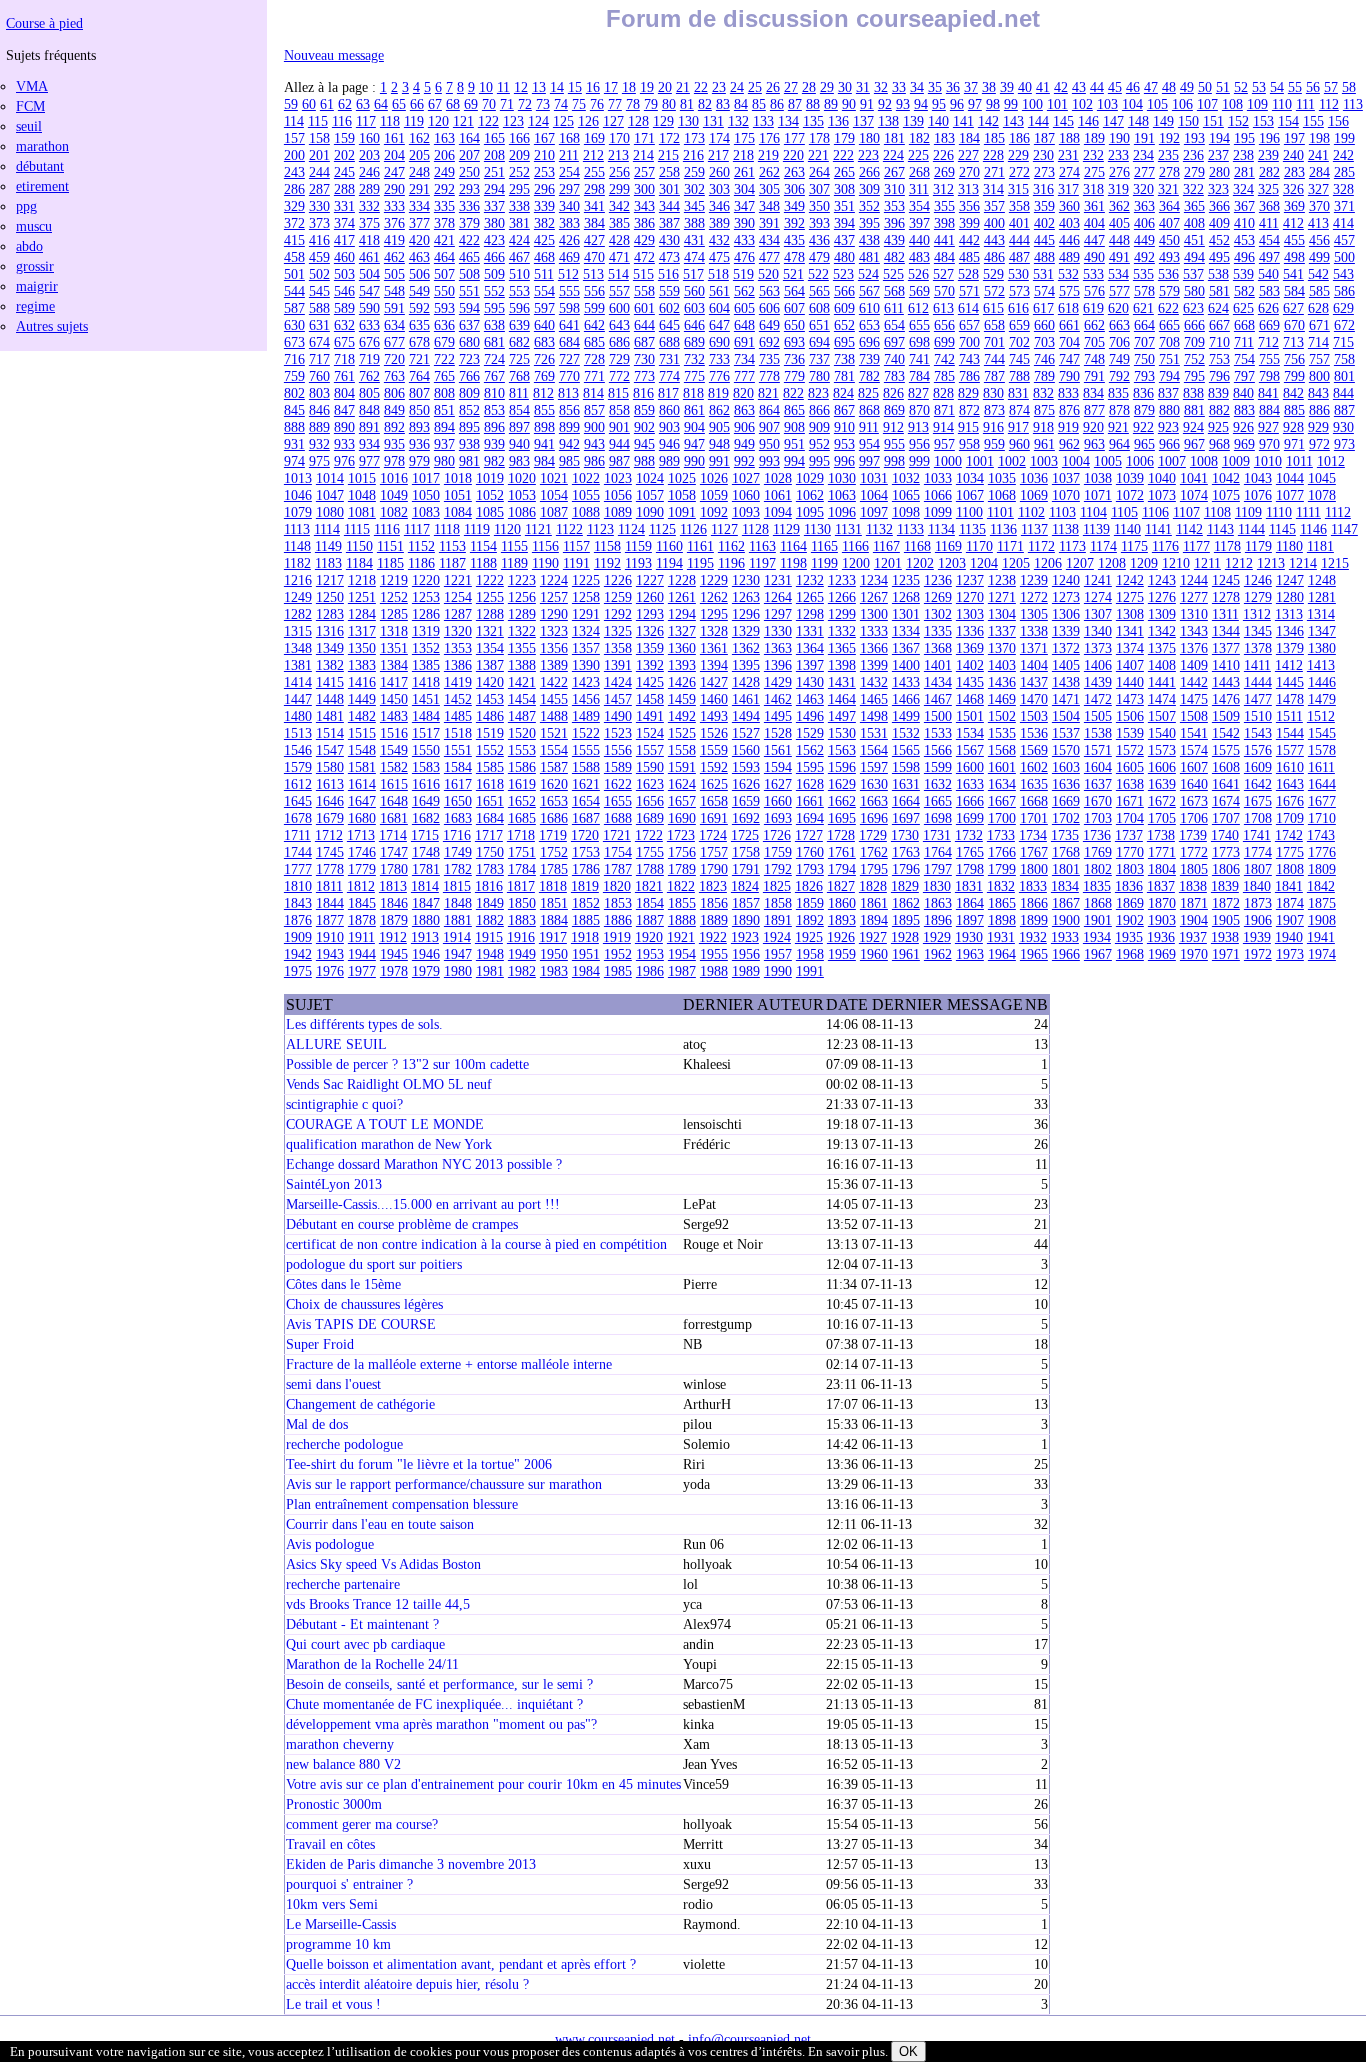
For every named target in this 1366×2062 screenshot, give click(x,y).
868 (869, 410)
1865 (1002, 903)
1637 (1098, 784)
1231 (778, 580)
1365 (842, 648)
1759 (778, 852)
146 (1088, 121)
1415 (330, 682)
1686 (554, 818)
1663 (874, 801)
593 (444, 308)
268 (919, 172)
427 (594, 240)
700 (969, 342)
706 (1119, 342)
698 (919, 342)
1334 (906, 631)
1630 (874, 784)
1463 (810, 699)
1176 (1165, 546)
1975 (298, 971)
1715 (425, 835)
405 (1119, 223)
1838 (1193, 886)
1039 (1130, 478)
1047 (330, 495)
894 (444, 427)
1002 (1012, 461)
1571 (1098, 750)
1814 (425, 886)
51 (1223, 87)
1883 (522, 920)
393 (819, 223)
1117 (417, 529)
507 (444, 274)
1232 (810, 580)
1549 (394, 750)
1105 (1124, 512)
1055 (586, 495)
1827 (841, 886)
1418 (426, 682)
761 (344, 376)
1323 (554, 631)
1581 (362, 767)
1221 (458, 580)
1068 (1002, 495)
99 (1011, 104)
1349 (330, 648)
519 (743, 274)
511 (544, 274)
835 (1118, 393)
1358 (618, 648)
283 (1294, 172)
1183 (328, 563)
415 (294, 240)
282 (1269, 172)
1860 (842, 903)
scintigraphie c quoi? (344, 1104)
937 (444, 444)
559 (669, 291)
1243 (1162, 580)
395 (869, 223)
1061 (778, 495)
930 (1343, 427)
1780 (394, 869)
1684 (490, 818)
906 (744, 427)
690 (719, 342)
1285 (394, 614)
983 (519, 461)
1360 (682, 648)
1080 (330, 512)
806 (394, 393)
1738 (1161, 835)
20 (665, 87)
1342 (1162, 631)
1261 (682, 597)
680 (469, 342)
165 (494, 138)
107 (1207, 104)
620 (1118, 308)
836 (1143, 393)
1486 (490, 716)
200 (294, 155)
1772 (1194, 852)
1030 (842, 478)
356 (969, 206)
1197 (762, 563)
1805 (1194, 869)
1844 (330, 903)
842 (1293, 393)
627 (1293, 308)
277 (1144, 172)
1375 (1162, 648)
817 (668, 393)
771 (594, 376)
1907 (1290, 920)
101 (1057, 104)
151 (1213, 121)
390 (744, 223)
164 (469, 138)
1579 (298, 767)
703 (1044, 342)
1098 (906, 512)
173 (694, 138)
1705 (1162, 818)
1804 (1162, 869)
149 (1163, 121)
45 (1115, 87)
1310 (1194, 614)
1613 (330, 784)
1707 (1226, 818)
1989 (746, 971)
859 (644, 410)
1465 (874, 699)
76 (597, 104)
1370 (1002, 648)
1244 (1194, 580)
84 (741, 104)
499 (1319, 257)
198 (1319, 138)
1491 (650, 716)
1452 (458, 699)
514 (618, 274)
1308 (1130, 614)
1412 (1289, 665)
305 (769, 189)
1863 (938, 903)
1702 (1066, 818)
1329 (746, 631)
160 (369, 138)
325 (1268, 189)
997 (869, 461)
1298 (810, 614)
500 (1344, 257)
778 (769, 376)
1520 (522, 733)
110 (1282, 104)
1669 (1066, 801)
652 (844, 325)
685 (594, 342)
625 (1243, 308)
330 (319, 206)
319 (1118, 189)
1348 (298, 648)
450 (1169, 240)
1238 (1002, 580)
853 (494, 410)
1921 (681, 937)
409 (1219, 223)
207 (469, 155)
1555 (586, 750)
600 (619, 308)
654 (894, 325)
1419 (458, 682)
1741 (1257, 835)
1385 (426, 665)
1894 (874, 920)
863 (744, 410)
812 (543, 393)
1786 (586, 869)
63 (363, 104)
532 (1068, 274)
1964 (1002, 954)
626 (1268, 308)
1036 (1034, 478)
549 (419, 291)
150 (1188, 121)
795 (1194, 376)
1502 (1002, 716)
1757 (714, 852)
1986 (650, 971)
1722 (649, 835)
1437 (1034, 682)
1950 (554, 954)
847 (344, 410)
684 (569, 342)
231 (1068, 155)
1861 (874, 903)
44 (1097, 87)
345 (694, 206)
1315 (298, 631)
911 (869, 427)
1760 (810, 852)
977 (369, 461)
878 (1119, 410)
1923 (745, 937)
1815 (457, 886)
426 (569, 240)
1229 (714, 580)
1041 (1194, 478)
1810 (298, 886)
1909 (298, 937)
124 (538, 121)
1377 (1226, 648)
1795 (874, 869)
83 (723, 104)
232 (1093, 155)
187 (1044, 138)
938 (469, 444)
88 (813, 104)
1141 (1158, 529)
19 (647, 87)
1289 (522, 614)
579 (1169, 291)
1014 (330, 478)
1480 (298, 716)
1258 (586, 597)
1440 (1130, 682)
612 (918, 308)
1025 (682, 478)
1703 (1098, 818)
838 (1193, 393)
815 (618, 393)
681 (494, 342)
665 (1169, 325)
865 (794, 410)
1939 (1257, 937)
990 (694, 461)
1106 (1155, 512)
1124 (631, 529)
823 (818, 393)
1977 (362, 971)
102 (1082, 104)
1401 (938, 665)
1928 (905, 937)
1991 (810, 971)
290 (394, 189)
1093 (746, 512)
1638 (1130, 784)
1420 (490, 682)
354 (919, 206)
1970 (1194, 954)
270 (969, 172)
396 (894, 223)
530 (1018, 274)
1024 (650, 478)
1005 (1108, 461)
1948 (490, 954)
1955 (714, 954)
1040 (1162, 478)
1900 (1066, 920)
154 (1288, 121)
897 (519, 427)
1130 (817, 529)
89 (831, 104)
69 (471, 104)
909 (819, 427)
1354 (490, 648)
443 (994, 240)
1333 (874, 631)
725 (519, 359)
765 (444, 376)
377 (419, 223)
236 (1193, 155)
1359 (650, 648)
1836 (1129, 886)
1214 (1303, 563)
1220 (426, 580)
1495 (778, 716)
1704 (1130, 818)
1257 (554, 597)
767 (494, 376)
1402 (970, 665)
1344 (1226, 631)
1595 (810, 767)
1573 (1162, 750)
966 (1169, 444)
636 (444, 325)
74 (561, 104)
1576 (1258, 750)
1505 (1098, 716)
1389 (554, 665)
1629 (842, 784)
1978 (394, 971)
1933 (1065, 937)
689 (694, 342)
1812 (361, 886)
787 (994, 376)
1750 (490, 852)
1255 (490, 597)
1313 (1289, 614)
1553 (522, 750)
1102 (1031, 512)
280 (1219, 172)
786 (969, 376)
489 (1069, 257)
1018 (458, 478)
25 (755, 87)
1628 (810, 784)
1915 (489, 937)
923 (1168, 427)
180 (869, 138)
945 (644, 444)
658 (994, 325)
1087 (554, 512)
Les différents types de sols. (364, 1024)
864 (769, 410)
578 (1144, 291)
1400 (906, 665)
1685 (522, 818)
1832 (1001, 886)
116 (342, 121)
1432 (874, 682)
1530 (842, 733)
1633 (970, 784)
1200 (856, 563)
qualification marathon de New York (389, 1144)
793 (1144, 376)
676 (369, 342)
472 (644, 257)
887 (1344, 410)
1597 (874, 767)
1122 (569, 529)
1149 (328, 546)
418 (369, 240)
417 (344, 240)
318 (1093, 189)
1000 (948, 461)
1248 (1322, 580)
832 (1043, 393)
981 (469, 461)
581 (1219, 291)
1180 (1289, 546)
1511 (1289, 716)
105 (1157, 104)
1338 (1034, 631)
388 (694, 223)
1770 (1130, 852)
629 (1343, 308)
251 (494, 172)
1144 (1251, 529)
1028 (778, 478)
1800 (1034, 869)
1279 (1258, 597)
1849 (490, 903)
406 (1144, 223)
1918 (585, 937)
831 (1018, 393)
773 (644, 376)
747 (1069, 359)
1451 (426, 699)
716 (294, 359)
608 (819, 308)
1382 (330, 665)
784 (919, 376)
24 (737, 87)
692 (769, 342)
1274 (1098, 597)
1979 (426, 971)
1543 (1258, 733)
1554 (554, 750)
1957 (778, 954)
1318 (394, 631)
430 (669, 240)
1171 (1010, 546)
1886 (618, 920)
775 (694, 376)
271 (994, 172)
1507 (1162, 716)
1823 (713, 886)
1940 (1289, 937)
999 (919, 461)
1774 (1258, 852)
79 (651, 104)
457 (1344, 240)
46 (1133, 87)
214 (643, 155)
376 (394, 223)
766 (469, 376)
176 (769, 138)
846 (319, 410)
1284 (362, 614)
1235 (906, 580)
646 (694, 325)
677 (394, 342)
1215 (1335, 563)
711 (1244, 342)
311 (919, 189)
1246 (1258, 580)
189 (1094, 138)
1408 (1162, 665)
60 (309, 104)
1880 (426, 920)
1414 (298, 682)
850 (419, 410)
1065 (906, 495)
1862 (906, 903)
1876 (298, 920)
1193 (638, 563)
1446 (1322, 682)
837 (1168, 393)
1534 (970, 733)
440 (919, 240)
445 (1044, 240)
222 (843, 155)
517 (693, 274)
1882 (490, 920)
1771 (1162, 852)
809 (469, 393)
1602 (1034, 767)
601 (644, 308)
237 (1218, 155)
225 (918, 155)
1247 (1290, 580)
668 (1244, 325)
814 (593, 393)
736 (794, 359)
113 (1353, 104)
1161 (700, 546)
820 (743, 393)
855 (544, 410)
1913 (425, 937)
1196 (731, 563)
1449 (362, 699)
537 (1193, 274)
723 (469, 359)
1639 (1162, 784)
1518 (458, 733)
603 (694, 308)
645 (669, 325)
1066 (938, 495)
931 (294, 444)
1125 (662, 529)
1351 (394, 648)
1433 (906, 682)
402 (1044, 223)
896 (494, 427)
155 (1313, 121)
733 (719, 359)
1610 (1290, 767)
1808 (1290, 869)
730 (644, 359)
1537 (1066, 733)
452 (1219, 240)
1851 (554, 903)
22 (701, 87)
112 (1329, 104)
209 (519, 155)
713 (1293, 342)
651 (819, 325)
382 (544, 223)
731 (669, 359)
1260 (650, 597)
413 (1318, 223)
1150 (359, 546)
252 (519, 172)
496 (1244, 257)
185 (994, 138)
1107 (1186, 512)
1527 (746, 733)
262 (769, 172)
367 (1244, 206)
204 (394, 155)
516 (668, 274)
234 (1143, 155)
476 (744, 257)
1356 (554, 648)
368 (1269, 206)
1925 (809, 937)
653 (869, 325)
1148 (297, 546)
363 (1144, 206)
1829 (905, 886)
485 (969, 257)
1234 (874, 580)
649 (769, 325)
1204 (984, 563)
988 (644, 461)
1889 (714, 920)
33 (899, 87)
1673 (1194, 801)
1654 (586, 801)
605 (744, 308)
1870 (1162, 903)
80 (669, 104)
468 (544, 257)
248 (419, 172)
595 (494, 308)
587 (294, 308)
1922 (713, 937)
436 (819, 240)
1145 (1282, 529)
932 (319, 444)
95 (939, 104)
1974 (1322, 954)
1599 (938, 767)
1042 (1226, 478)
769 (544, 376)
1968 (1130, 954)
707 (1144, 342)
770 (569, 376)
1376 (1194, 648)
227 (968, 155)
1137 (1034, 529)
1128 (755, 529)
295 (519, 189)
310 (894, 189)
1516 (394, 733)
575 (1069, 291)
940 (519, 444)
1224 (554, 580)
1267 (874, 597)
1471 (1066, 699)
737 (819, 359)
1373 (1098, 648)
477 (769, 257)
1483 (394, 716)
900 (594, 427)
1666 (970, 801)
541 (1293, 274)
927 (1268, 427)
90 (849, 104)
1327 (682, 631)
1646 (330, 801)
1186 (421, 563)
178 (819, 138)
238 (1243, 155)
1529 (810, 733)
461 (369, 257)
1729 (873, 835)
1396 (778, 665)
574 (1044, 291)
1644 (1322, 784)
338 (519, 206)
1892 (810, 920)
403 (1069, 223)
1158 (607, 546)
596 (519, 308)
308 (844, 189)
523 (843, 274)
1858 (778, 903)
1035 (1002, 478)
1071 (1098, 495)
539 (1243, 274)
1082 (394, 512)
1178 (1227, 546)
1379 (1290, 648)
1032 (906, 478)
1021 (554, 478)
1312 (1257, 614)
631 (319, 325)
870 (919, 410)
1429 (778, 682)
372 (294, 223)
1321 (490, 631)
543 (1343, 274)
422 (469, 240)
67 (435, 104)
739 (869, 359)
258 (669, 172)
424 (519, 240)
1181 (1320, 546)
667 (1219, 325)
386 (644, 223)
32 (881, 87)
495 (1219, 257)
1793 (810, 869)
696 (869, 342)
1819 (585, 886)
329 (294, 206)
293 (469, 189)
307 (819, 189)
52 (1241, 87)
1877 (330, 920)
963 (1094, 444)
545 (319, 291)
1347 (1322, 631)
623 (1193, 308)
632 (344, 325)
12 (521, 87)
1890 (746, 920)
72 (525, 104)
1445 (1290, 682)
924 (1193, 427)
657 (969, 325)
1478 (1290, 699)
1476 (1226, 699)
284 (1319, 172)
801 (1344, 376)
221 (818, 155)
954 (869, 444)
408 (1194, 223)
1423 (586, 682)
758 (1344, 359)
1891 (778, 920)
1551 (458, 750)
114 (294, 121)
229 (1018, 155)
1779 (362, 869)
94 (921, 104)
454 (1269, 240)
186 (1019, 138)
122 (488, 121)
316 (1043, 189)
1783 (490, 869)
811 (519, 393)
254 (569, 172)
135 (813, 121)
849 (394, 410)
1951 (586, 954)
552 (494, 291)
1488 (554, 716)
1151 (390, 546)
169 (594, 138)
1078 (1322, 495)
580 (1194, 291)
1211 (1207, 563)
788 (1019, 376)
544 (294, 291)
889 (319, 427)
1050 (426, 495)
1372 (1066, 648)
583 (1269, 291)
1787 (618, 869)
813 (568, 393)
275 (1094, 172)
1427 (714, 682)
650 (794, 325)
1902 (1130, 920)
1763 (906, 852)
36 (953, 87)
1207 (1080, 563)
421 (444, 240)
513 (593, 274)
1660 (778, 801)
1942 (298, 954)
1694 (810, 818)
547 (369, 291)
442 (969, 240)
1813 (393, 886)
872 (969, 410)
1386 (458, 665)
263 (794, 172)
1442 (1194, 682)
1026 (714, 478)
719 (369, 359)
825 (868, 393)
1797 (938, 869)
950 (769, 444)
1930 (969, 937)
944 (619, 444)
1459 (682, 699)
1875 (1322, 903)
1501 (970, 716)
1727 (809, 835)
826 (893, 393)
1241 (1098, 580)
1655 (618, 801)
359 (1044, 206)
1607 (1194, 767)
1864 (970, 903)
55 (1295, 87)
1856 (714, 903)
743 (969, 359)
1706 (1194, 818)
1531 (874, 733)
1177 (1196, 546)
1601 (1002, 767)
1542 (1226, 733)
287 (319, 189)
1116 (387, 529)
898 (544, 427)
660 (1044, 325)
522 (818, 274)
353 (894, 206)
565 (819, 291)
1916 (521, 937)
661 (1069, 325)
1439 (1098, 682)
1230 (746, 580)
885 (1294, 410)
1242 (1130, 580)
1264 (778, 597)
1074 (1194, 495)
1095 (810, 512)
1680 (362, 818)
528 (968, 274)
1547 (330, 750)
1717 (489, 835)
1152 (421, 546)
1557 (650, 750)
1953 (650, 954)
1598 (906, 767)
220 (793, 155)
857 (594, 410)
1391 (618, 665)
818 (693, 393)
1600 (970, 767)
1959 (842, 954)
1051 (458, 495)
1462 (778, 699)
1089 (618, 512)
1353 (458, 648)
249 (444, 172)
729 (619, 359)
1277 (1194, 597)
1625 (714, 784)
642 (594, 325)
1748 (426, 852)
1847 (426, 903)
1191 (576, 563)
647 (719, 325)
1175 (1134, 546)
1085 (490, 512)
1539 (1130, 733)
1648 (394, 801)
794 (1169, 376)
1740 (1225, 835)
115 (318, 121)
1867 (1066, 903)
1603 (1066, 767)
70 (489, 104)
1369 (970, 648)
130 (688, 121)
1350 (362, 648)
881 (1194, 410)
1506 (1130, 716)
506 (419, 274)
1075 (1226, 495)
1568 (1002, 750)
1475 (1194, 699)
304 (744, 189)
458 (294, 257)
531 (1043, 274)
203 (369, 155)
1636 (1066, 784)
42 (1061, 87)
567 (869, 291)
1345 (1258, 631)
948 (719, 444)
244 (319, 172)
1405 (1066, 665)
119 (414, 121)
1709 (1290, 818)
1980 (458, 971)
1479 (1322, 699)
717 (319, 359)
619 (1093, 308)
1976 (330, 971)
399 (969, 223)
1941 (1321, 937)
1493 (714, 716)
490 (1094, 257)
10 (486, 87)
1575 (1226, 750)
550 (444, 291)
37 (971, 87)
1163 (762, 546)
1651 (490, 801)
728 (594, 359)
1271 (1002, 597)
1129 (786, 529)
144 (1038, 121)
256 (619, 172)
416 (319, 240)
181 (894, 138)
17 (611, 87)
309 (869, 189)
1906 (1258, 920)
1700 (1002, 818)
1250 (330, 597)
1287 (458, 614)
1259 (618, 597)
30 (845, 87)
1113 (297, 529)
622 (1168, 308)
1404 (1034, 665)
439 (894, 240)
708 (1169, 342)
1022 (586, 478)
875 (1044, 410)
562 (744, 291)
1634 (1002, 784)
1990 (778, 971)
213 (618, 155)
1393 (682, 665)
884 (1269, 410)
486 (994, 257)
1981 (490, 971)
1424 (618, 682)
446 (1069, 240)
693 (794, 342)
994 (794, 461)
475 (719, 257)
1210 (1176, 563)
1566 (938, 750)
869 (894, 410)
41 (1043, 87)
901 (619, 427)
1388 (522, 665)
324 (1243, 189)
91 (867, 104)
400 (994, 223)
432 (719, 240)
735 (769, 359)
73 (543, 104)
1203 (952, 563)
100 (1032, 104)
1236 (938, 580)
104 (1132, 104)
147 (1113, 121)
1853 (618, 903)
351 (844, 206)
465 (469, 257)
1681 (394, 818)
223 (868, 155)
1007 (1172, 461)
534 (1118, 274)
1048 (362, 495)
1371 (1034, 648)
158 (319, 138)
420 (419, 240)
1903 (1162, 920)
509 (494, 274)
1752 (554, 852)
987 (619, 461)
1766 (1002, 852)
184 (969, 138)
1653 (554, 801)
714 (1318, 342)
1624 (682, 784)
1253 (426, 597)
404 (1094, 223)
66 (417, 104)
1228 (682, 580)
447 (1094, 240)
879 (1144, 410)
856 (569, 410)
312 (943, 189)
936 (419, 444)
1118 (447, 529)
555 (569, 291)
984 (544, 461)
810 (494, 393)
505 (394, 274)
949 (744, 444)
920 (1093, 427)
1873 (1258, 903)
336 (469, 206)
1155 (514, 546)
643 (619, 325)
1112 (1338, 512)
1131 (848, 529)
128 (638, 121)
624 (1218, 308)
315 (1018, 189)
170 (619, 138)
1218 (362, 580)
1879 (394, 920)
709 (1194, 342)
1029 (810, 478)
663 (1119, 325)
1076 (1258, 495)
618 (1068, 308)
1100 (969, 512)
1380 (1322, 648)
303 (719, 189)
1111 (1308, 512)
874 (1019, 410)
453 (1244, 240)
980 (444, 461)
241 (1318, 155)
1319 (426, 631)
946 (669, 444)
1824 (745, 886)
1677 (1322, 801)
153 (1263, 121)
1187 (452, 563)
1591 (682, 767)
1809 (1322, 869)
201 (319, 155)
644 (644, 325)
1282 (298, 614)
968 (1219, 444)
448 (1119, 240)
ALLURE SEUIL (336, 1044)
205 (419, 155)
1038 (1098, 478)
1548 (362, 750)
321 (1168, 189)
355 (944, 206)
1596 (842, 767)
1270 (970, 597)
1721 (617, 835)
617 (1043, 308)
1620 (554, 784)
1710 (1322, 818)
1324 (586, 631)
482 (894, 257)
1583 (426, 767)
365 (1194, 206)
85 (759, 104)
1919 (617, 937)
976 (344, 461)
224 (893, 155)
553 (519, 291)
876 (1069, 410)
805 (369, 393)
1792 (778, 869)
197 (1294, 138)
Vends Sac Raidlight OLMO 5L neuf (389, 1084)
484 (944, 257)
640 (544, 325)
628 (1318, 308)
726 (544, 359)
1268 (906, 597)
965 (1144, 444)
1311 (1225, 614)
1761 (842, 852)
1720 (585, 835)
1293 (650, 614)
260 (719, 172)
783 (894, 376)
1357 (586, 648)
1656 (650, 801)
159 (344, 138)
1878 (362, 920)
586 (1344, 291)
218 (743, 155)
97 (975, 104)
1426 (682, 682)
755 (1269, 359)
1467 (938, 699)
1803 (1130, 869)
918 (1043, 427)
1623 (650, 784)
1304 (1002, 614)
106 (1182, 104)
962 (1069, 444)
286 (294, 189)
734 (744, 359)
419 (394, 240)
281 (1244, 172)
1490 (618, 716)
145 (1063, 121)
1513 (298, 733)
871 (944, 410)
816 (643, 393)
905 (719, 427)
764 (419, 376)
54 (1277, 87)
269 (944, 172)
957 (944, 444)
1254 (458, 597)
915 (968, 427)
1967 (1098, 954)
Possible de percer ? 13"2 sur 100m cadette (407, 1064)
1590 (650, 767)
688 (669, 342)
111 (1305, 104)
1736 (1097, 835)
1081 (362, 512)
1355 (522, 648)
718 (344, 359)
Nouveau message (334, 55)
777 (744, 376)
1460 (714, 699)
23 (719, 87)
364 (1169, 206)
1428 (746, 682)
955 (894, 444)
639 (519, 325)
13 (539, 87)
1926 (841, 937)
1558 (682, 750)
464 (444, 257)
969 (1244, 444)
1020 (522, 478)
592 (419, 308)
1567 (970, 750)
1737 (1129, 835)
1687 (586, 818)
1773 (1226, 852)
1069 (1034, 495)
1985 (618, 971)
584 (1294, 291)
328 (1343, 189)
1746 (362, 852)
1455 (554, 699)
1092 (714, 512)
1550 (426, 750)
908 (794, 427)
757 (1319, 359)
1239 (1034, 580)
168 (569, 138)
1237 (970, 580)
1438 (1066, 682)
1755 (650, 852)
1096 (842, 512)
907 (769, 427)
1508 (1194, 716)
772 (619, 376)
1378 (1258, 648)
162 (419, 138)
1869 (1130, 903)
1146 (1313, 529)
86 (777, 104)
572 (994, 291)
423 (494, 240)
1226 (618, 580)
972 (1319, 444)
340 (569, 206)
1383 (362, 665)
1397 (810, 665)
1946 (426, 954)
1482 (362, 716)
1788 (650, 869)
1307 (1098, 614)
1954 (682, 954)
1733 (1001, 835)
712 (1268, 342)
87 (795, 104)
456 (1319, 240)
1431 (842, 682)
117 (366, 121)
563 (769, 291)
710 (1219, 342)
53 (1259, 87)
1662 (842, 801)
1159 (638, 546)
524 (868, 274)
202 (344, 155)
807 (419, 393)
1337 (1002, 631)
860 (669, 410)
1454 (522, 699)
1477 (1258, 699)
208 (494, 155)
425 (544, 240)
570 (944, 291)
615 (993, 308)
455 (1294, 240)
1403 (1002, 665)
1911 (361, 937)
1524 (650, 733)
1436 (1002, 682)
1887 (650, 920)
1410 (1226, 665)
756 (1294, 359)
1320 (458, 631)
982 (494, 461)
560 (694, 291)
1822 (681, 886)
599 (594, 308)
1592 (714, 767)
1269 (938, 597)
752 (1194, 359)
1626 (746, 784)
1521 (554, 733)
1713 (361, 835)
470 (594, 257)
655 (919, 325)
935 (394, 444)
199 (1344, 138)
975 (319, 461)
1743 (1321, 835)
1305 (1034, 614)
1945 (394, 954)
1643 (1290, 784)
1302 (938, 614)
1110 (1279, 512)
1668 (1034, 801)
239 (1268, 155)
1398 (842, 665)
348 (769, 206)
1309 (1162, 614)
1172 (1041, 546)
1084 (458, 512)
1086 (522, 512)
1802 (1098, 869)
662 (1094, 325)
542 (1318, 274)
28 (809, 87)
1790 (714, 869)
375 (369, 223)
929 (1318, 427)
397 (919, 223)
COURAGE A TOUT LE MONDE (385, 1124)
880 (1169, 410)
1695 (842, 818)
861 (694, 410)
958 (969, 444)
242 (1343, 155)
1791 (746, 869)
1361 (714, 648)
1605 (1130, 767)
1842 (1321, 886)
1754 (618, 852)
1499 (906, 716)
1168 (917, 546)
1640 (1194, 784)
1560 (746, 750)
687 (644, 342)
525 (893, 274)
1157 (576, 546)
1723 (681, 835)
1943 (330, 954)
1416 (362, 682)
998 (894, 461)
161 (394, 138)
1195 (700, 563)
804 (344, 393)
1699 (970, 818)
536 (1168, 274)
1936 (1161, 937)
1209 (1144, 563)
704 (1069, 342)
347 (744, 206)
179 (844, 138)
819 (718, 393)
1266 (842, 597)
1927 (873, 937)
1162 (731, 546)
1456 (586, 699)
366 (1219, 206)
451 (1194, 240)
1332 (842, 631)
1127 (724, 529)
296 (544, 189)
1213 (1271, 563)
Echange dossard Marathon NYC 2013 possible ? (424, 1164)
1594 (778, 767)
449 (1144, 240)
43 (1079, 87)
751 (1169, 359)
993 (769, 461)
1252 (394, 597)
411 (1269, 223)
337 (494, 206)
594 (469, 308)
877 (1094, 410)
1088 (586, 512)
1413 (1321, 665)
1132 (879, 529)
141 (963, 121)
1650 (458, 801)
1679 (330, 818)
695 (844, 342)
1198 (793, 563)
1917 (553, 937)
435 (794, 240)
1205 (1016, 563)
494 (1194, 257)
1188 (483, 563)
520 (768, 274)
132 (738, 121)
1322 (522, 631)
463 (419, 257)
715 (1343, 342)
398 (944, 223)
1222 (490, 580)
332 (369, 206)
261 (744, 172)
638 (494, 325)
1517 (426, 733)
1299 (842, 614)
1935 (1129, 937)
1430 (810, 682)
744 (994, 359)
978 (394, 461)
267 (894, 172)
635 (419, 325)
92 (885, 104)
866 (819, 410)
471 (619, 257)
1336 (970, 631)
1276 (1162, 597)
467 (519, 257)
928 (1293, 427)
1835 (1097, 886)
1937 (1193, 937)
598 (569, 308)
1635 (1034, 784)
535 (1143, 274)
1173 (1072, 546)
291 (419, 189)
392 (794, 223)
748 (1094, 359)
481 (869, 257)
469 (569, 257)
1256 (522, 597)
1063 (842, 495)
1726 (777, 835)
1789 (682, 869)
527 (943, 274)
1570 (1066, 750)
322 (1193, 189)
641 (569, 325)
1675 (1258, 801)
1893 (842, 920)
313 (968, 189)
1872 (1226, 903)
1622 (618, 784)
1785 (554, 869)
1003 (1044, 461)
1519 (490, 733)
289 (369, 189)
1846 (394, 903)
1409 (1194, 665)
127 (613, 121)
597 (544, 308)
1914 (457, 937)
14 (557, 87)
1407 (1130, 665)
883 (1244, 410)
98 (993, 104)
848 (369, 410)
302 (694, 189)
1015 (362, 478)
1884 (554, 920)
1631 (906, 784)
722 (444, 359)
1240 (1066, 580)
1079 (298, 512)
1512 (1321, 716)
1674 (1226, 801)
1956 (746, 954)
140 (938, 121)
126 (588, 121)
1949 (522, 954)
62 (345, 104)
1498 (874, 716)
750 (1144, 359)
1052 (490, 495)
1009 (1236, 461)
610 (869, 308)
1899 (1034, 920)
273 (1044, 172)
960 (1019, 444)
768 (519, 376)
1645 (298, 801)
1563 (842, 750)
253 (544, 172)
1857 (746, 903)
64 (381, 104)
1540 (1162, 733)
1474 (1162, 699)
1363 (778, 648)
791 (1094, 376)
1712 (329, 835)
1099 (938, 512)
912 (893, 427)
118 (390, 121)
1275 (1130, 597)
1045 (1322, 478)
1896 (938, 920)
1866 (1034, 903)
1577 (1290, 750)
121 (463, 121)
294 (494, 189)
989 (669, 461)
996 (844, 461)
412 (1293, 223)
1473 (1130, 699)
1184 (359, 563)
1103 (1062, 512)
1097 (874, 512)
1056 (618, 495)
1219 (394, 580)
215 (668, 155)
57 (1331, 87)
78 (633, 104)
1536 (1034, 733)
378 (444, 223)
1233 (842, 580)
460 (344, 257)
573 (1019, 291)
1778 (330, 869)
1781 (426, 869)
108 (1232, 104)
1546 (298, 750)
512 (568, 274)
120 (438, 121)
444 (1019, 240)
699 (944, 342)
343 (644, 206)
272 (1019, 172)
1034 (970, 478)
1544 (1290, 733)
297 (569, 189)
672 (1344, 325)
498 (1294, 257)
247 (394, 172)
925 (1218, 427)
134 (788, 121)
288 (344, 189)
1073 (1162, 495)
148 (1138, 121)
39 (1007, 87)
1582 (394, 767)
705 (1094, 342)
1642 (1258, 784)
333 (394, 206)
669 (1269, 325)
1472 (1098, 699)
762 (369, 376)
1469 (1002, 699)
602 (669, 308)
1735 (1065, 835)
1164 (793, 546)
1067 (970, 495)
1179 (1258, 546)
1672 (1162, 801)
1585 (490, 767)
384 (594, 223)
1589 (618, 767)
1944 (362, 954)
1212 (1239, 563)
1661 (810, 801)
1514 (330, 733)
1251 (362, 597)
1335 (938, 631)
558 (644, 291)
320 (1143, 189)
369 (1294, 206)
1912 (393, 937)
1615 (394, 784)
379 (469, 223)
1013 (298, 478)
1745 (330, 852)
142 (988, 121)
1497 (842, 716)
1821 (649, 886)
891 (369, 427)
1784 (522, 869)
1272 (1034, 597)
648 (744, 325)
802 (294, 393)
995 (819, 461)
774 (669, 376)
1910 (330, 937)
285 (1344, 172)
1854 (650, 903)
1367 (906, 648)
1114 (327, 529)
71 (507, 104)
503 (344, 274)
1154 (483, 546)
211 (569, 155)
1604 (1098, 767)
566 (844, 291)
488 (1044, 257)
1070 (1066, 495)
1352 (426, 648)
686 (619, 342)
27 (791, 87)
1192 (607, 563)
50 (1205, 87)
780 (819, 376)
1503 (1034, 716)
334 (419, 206)
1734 (1033, 835)
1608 (1226, 767)
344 (669, 206)
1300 (874, 614)
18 (629, 87)
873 (994, 410)
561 (719, 291)
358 (1019, 206)
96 (957, 104)
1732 (969, 835)
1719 (553, 835)
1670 (1098, 801)
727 (569, 359)
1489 (586, 716)
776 (719, 376)
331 (344, 206)
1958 (810, 954)
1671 (1130, 801)
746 (1044, 359)
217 (718, 155)
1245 (1226, 580)
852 (469, 410)
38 (989, 87)
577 (1119, 291)
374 (344, 223)
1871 (1194, 903)
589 (344, 308)
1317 (362, 631)
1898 (1002, 920)
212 (593, 155)
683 (544, 342)
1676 (1290, 801)
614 (968, 308)
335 (444, 206)
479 (819, 257)
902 (644, 427)
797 (1244, 376)
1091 (682, 512)
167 (544, 138)
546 (344, 291)
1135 (972, 529)
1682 (426, 818)
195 (1244, 138)
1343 (1194, 631)
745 (1019, 359)
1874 (1290, 903)
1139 (1096, 529)
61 (327, 104)
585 (1319, 291)
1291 (586, 614)
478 (794, 257)
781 (844, 376)
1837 (1161, 886)
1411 (1257, 665)
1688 (618, 818)
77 (615, 104)
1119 (477, 529)
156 (1338, 121)
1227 (650, 580)
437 (844, 240)
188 (1069, 138)
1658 (714, 801)
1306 (1066, 614)
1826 (809, 886)
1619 (522, 784)
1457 (618, 699)
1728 (841, 835)
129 (663, 121)
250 (469, 172)
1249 (298, 597)
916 (993, 427)
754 (1244, 359)
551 (469, 291)
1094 (778, 512)
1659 (746, 801)
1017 (426, 478)
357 (994, 206)
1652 (522, 801)
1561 (778, 750)
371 (1344, 206)
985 (569, 461)
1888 (682, 920)
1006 (1140, 461)
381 (519, 223)
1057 (650, 495)
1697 (906, 818)
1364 (810, 648)
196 (1269, 138)
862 (719, 410)
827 (918, 393)
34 (917, 87)
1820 (617, 886)
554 (544, 291)
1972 (1258, 954)
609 (844, 308)
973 (1344, 444)
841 (1268, 393)
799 (1294, 376)
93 (903, 104)
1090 (650, 512)
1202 (920, 563)
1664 (906, 801)
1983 (554, 971)
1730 (905, 835)
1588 (586, 767)
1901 (1098, 920)
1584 (458, 767)
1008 (1204, 461)
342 (619, 206)
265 (844, 172)
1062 (810, 495)
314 (993, 189)
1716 (457, 835)
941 (544, 444)
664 (1144, 325)
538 (1218, 274)
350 (819, 206)
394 (844, 223)
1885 (586, 920)
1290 (554, 614)
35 (935, 87)
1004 (1076, 461)
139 (913, 121)
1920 (649, 937)
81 (687, 104)
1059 (714, 495)
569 (919, 291)
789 (1044, 376)
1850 (522, 903)
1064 (874, 495)
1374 (1130, 648)
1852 (586, 903)
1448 (330, 699)
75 (579, 104)
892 (394, 427)
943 (594, 444)
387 (669, 223)
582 (1244, 291)
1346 (1290, 631)
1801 (1066, 869)
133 (763, 121)
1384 (394, 665)
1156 (545, 546)
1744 (298, 852)
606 (769, 308)
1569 (1034, 750)
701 (994, 342)
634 (394, 325)
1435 (970, 682)
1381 (298, 665)
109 (1257, 104)
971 (1294, 444)
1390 (586, 665)
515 (643, 274)
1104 (1093, 512)
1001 (980, 461)
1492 (682, 716)
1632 (938, 784)
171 (644, 138)
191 (1144, 138)
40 (1025, 87)
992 (744, 461)
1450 (394, 699)
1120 (507, 529)
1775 (1290, 852)
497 (1269, 257)
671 (1319, 325)
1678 (298, 818)
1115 (357, 529)
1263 (746, 597)
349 (794, 206)
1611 (1321, 767)
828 (943, 393)
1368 (938, 648)
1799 (1002, 869)
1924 (777, 937)
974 (294, 461)
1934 (1097, 937)
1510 (1258, 716)
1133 (910, 529)
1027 (746, 478)
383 (569, 223)
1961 (906, 954)
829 (968, 393)
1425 (650, 682)
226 (943, 155)
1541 (1194, 733)
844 (1343, 393)
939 (494, 444)
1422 (554, 682)
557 (619, 291)
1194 (669, 563)
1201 (888, 563)
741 (919, 359)
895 (469, 427)
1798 (970, 869)
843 (1318, 393)
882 (1219, 410)
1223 (522, 580)
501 (294, 274)
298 (594, 189)
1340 (1098, 631)
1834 (1065, 886)
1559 (714, 750)
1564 (874, 750)
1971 (1226, 954)
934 (369, 444)
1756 (682, 852)
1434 (938, 682)
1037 (1066, 478)
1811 (329, 886)
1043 (1258, 478)
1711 (297, 835)
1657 (682, 801)
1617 (458, 784)
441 (944, 240)
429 (644, 240)
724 (494, 359)
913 (918, 427)
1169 (948, 546)
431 (694, 240)
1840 (1257, 886)
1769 (1098, 852)
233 (1118, 155)
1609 (1258, 767)
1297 (778, 614)
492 (1144, 257)
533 (1093, 274)
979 (419, 461)
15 (575, 87)
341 (594, 206)
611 (894, 308)
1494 (746, 716)
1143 (1220, 529)
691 (744, 342)
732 (694, 359)
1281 (1322, 597)
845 (294, 410)
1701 (1034, 818)
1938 (1225, 937)
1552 (490, 750)
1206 (1048, 563)
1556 (618, 750)
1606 (1162, 767)
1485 (458, 716)
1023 (618, 478)
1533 (938, 733)
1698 (938, 818)
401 (1019, 223)
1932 (1033, 937)
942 (569, 444)
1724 (713, 835)
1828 (873, 886)
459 (319, 257)
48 (1169, 87)
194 (1219, 138)
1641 (1226, 784)
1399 (874, 665)
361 (1094, 206)
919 (1068, 427)
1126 (693, 529)
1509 (1226, 716)
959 (994, 444)
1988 (714, 971)
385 (619, 223)
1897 (970, 920)
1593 (746, 767)
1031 (874, 478)
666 (1194, 325)
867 (844, 410)
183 (944, 138)
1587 (554, 767)
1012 (1331, 461)
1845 (362, 903)
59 (291, 104)
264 (819, 172)
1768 (1066, 852)
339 (544, 206)
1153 (452, 546)
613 (943, 308)
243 (294, 172)
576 (1094, 291)
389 (719, 223)
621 (1143, 308)
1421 (522, 682)
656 (944, 325)
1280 (1290, 597)
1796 (906, 869)
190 (1119, 138)
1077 (1290, 495)
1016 (394, 478)
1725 (745, 835)
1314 (1321, 614)
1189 (514, 563)
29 (827, 87)
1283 (330, 614)
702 (1019, 342)
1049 (394, 495)
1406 (1098, 665)
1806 (1226, 869)
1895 (906, 920)
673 (294, 342)
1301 (906, 614)
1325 (618, 631)
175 (744, 138)
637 (469, 325)
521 (793, 274)
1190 (545, 563)
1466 (906, 699)
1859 (810, 903)
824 (843, 393)
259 (694, 172)
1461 (746, 699)
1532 (906, 733)
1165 (824, 546)
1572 (1130, 750)
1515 (362, 733)
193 (1194, 138)
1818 (553, 886)
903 (669, 427)
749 (1119, 359)
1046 (298, 495)
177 (794, 138)
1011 (1299, 461)
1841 (1289, 886)
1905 (1226, 920)
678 (419, 342)
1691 (714, 818)
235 (1168, 155)
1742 (1289, 835)
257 (644, 172)
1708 (1258, 818)
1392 (650, 665)
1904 (1194, 920)
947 (694, 444)
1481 (330, 716)
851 (444, 410)
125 (563, 121)
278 (1169, 172)
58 (1349, 87)
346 (719, 206)
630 (294, 325)
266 (869, 172)
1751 (522, 852)
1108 (1217, 512)
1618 (490, 784)
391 (769, 223)
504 (369, 274)
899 (569, 427)
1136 (1003, 529)
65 (399, 104)
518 (718, 274)
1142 (1189, 529)
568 (894, 291)
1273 (1066, 597)
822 (793, 393)
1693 (778, 818)
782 (869, 376)
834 (1093, 393)
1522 (586, 733)
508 (469, 274)
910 (844, 427)
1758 (746, 852)
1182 (297, 563)
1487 (522, 716)
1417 (394, 682)
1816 (489, 886)
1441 (1162, 682)
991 (719, 461)
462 (394, 257)
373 (319, 223)
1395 (746, 665)
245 (344, 172)
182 (919, 138)
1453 (490, 699)
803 (319, 393)
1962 (938, 954)
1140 (1127, 529)
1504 (1066, 716)
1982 (522, 971)
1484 (426, 716)
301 (669, 189)
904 (694, 427)
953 (844, 444)
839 (1218, 393)
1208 (1112, 563)
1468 (970, 699)
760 (319, 376)
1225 (586, 580)
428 (619, 240)
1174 (1103, 546)
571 (969, 291)
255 (594, 172)
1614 (362, 784)
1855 (682, 903)
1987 (682, 971)
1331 (810, 631)
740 (894, 359)
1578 (1322, 750)
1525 (682, 733)
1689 (650, 818)
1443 (1226, 682)
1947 (458, 954)
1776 (1322, 852)
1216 (298, 580)
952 (819, 444)
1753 (586, 852)
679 (444, 342)
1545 (1322, 733)
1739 (1193, 835)
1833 (1033, 886)
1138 (1065, 529)
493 (1169, 257)
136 (838, 121)
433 (744, 240)
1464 (842, 699)
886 (1319, 410)
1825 (777, 886)
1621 (586, 784)
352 (869, 206)
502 (319, 274)
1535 (1002, 733)
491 (1119, 257)
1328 (714, 631)
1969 (1162, 954)
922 (1143, 427)
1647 (362, 801)
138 (888, 121)
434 (769, 240)
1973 (1290, 954)
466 (494, 257)
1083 (426, 512)
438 (869, 240)
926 (1243, 427)
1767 (1034, 852)
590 (369, 308)
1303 (970, 614)
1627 (778, 784)
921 (1118, 427)
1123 (600, 529)
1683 (458, 818)
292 (444, 189)
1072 (1130, 495)
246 (369, 172)
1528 (778, 733)
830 (993, 393)
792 (1119, 376)
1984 (586, 971)
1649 (426, 801)
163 (444, 138)
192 (1169, 138)
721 (419, 359)
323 (1218, 189)
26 (773, 87)
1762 (874, 852)
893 (419, 427)
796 (1219, 376)
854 (519, 410)
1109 (1248, 512)
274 (1069, 172)
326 (1293, 189)
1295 (714, 614)
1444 (1258, 682)
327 (1318, 189)
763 (394, 376)
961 (1044, 444)
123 (513, 121)
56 (1313, 87)
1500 (938, 716)
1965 (1034, 954)
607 (794, 308)
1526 (714, 733)
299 (619, 189)
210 (544, 155)
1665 (938, 801)
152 (1238, 121)
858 (619, 410)
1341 (1130, 631)
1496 (810, 716)
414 (1343, 223)
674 (319, 342)
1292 (618, 614)
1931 (1001, 937)
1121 (538, 529)
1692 (746, 818)
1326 (650, 631)
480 (844, 257)
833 (1068, 393)
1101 (1000, 512)
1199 (824, 563)
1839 (1225, 886)
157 (294, 138)
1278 (1226, 597)
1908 (1322, 920)
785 (944, 376)
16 (593, 87)
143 (1013, 121)
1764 (938, 852)
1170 (979, 546)
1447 (298, 699)
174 (719, 138)
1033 (938, 478)
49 (1187, 87)
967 (1194, 444)
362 (1119, 206)
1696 (874, 818)
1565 (906, 750)
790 (1069, 376)
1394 (714, 665)
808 (444, 393)
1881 (458, 920)
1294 (682, 614)
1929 (937, 937)
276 (1119, 172)
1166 (855, 546)
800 (1319, 376)
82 (705, 104)
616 (1018, 308)
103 (1107, 104)
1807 (1258, 869)
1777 (298, 869)
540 (1268, 274)
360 (1069, 206)
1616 (426, 784)
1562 (810, 750)
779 (794, 376)
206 (444, 155)
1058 (682, 495)
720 (394, 359)
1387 (490, 665)
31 (863, 87)
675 (344, 342)
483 (919, 257)
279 (1194, 172)
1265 (810, 597)
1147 (1344, 529)
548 (394, 291)
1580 (330, 767)
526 (918, 274)
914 (943, 427)
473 (669, 257)
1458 (650, 699)
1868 (1098, 903)
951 (794, 444)
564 (794, 291)
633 (369, 325)
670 (1294, 325)
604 (719, 308)
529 (993, 274)
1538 (1098, 733)
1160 (669, 546)
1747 (394, 852)
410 (1244, 223)
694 (819, 342)
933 (344, 444)
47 (1151, 87)
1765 (970, 852)
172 (669, 138)
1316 (330, 631)
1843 (298, 903)
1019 (490, 478)
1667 (1002, 801)
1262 (714, 597)
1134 (941, 529)
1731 (937, 835)
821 (768, 393)
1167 (886, 546)
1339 (1066, 631)
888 (294, 427)
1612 (298, 784)
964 (1119, 444)
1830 (937, 886)
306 (794, 189)
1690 (682, 818)
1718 (521, 835)
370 (1319, 206)
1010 (1268, 461)
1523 (618, 733)
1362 (746, 648)
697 (894, 342)
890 (344, 427)
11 (503, 87)
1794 (842, 869)
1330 (778, 631)
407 (1169, 223)
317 (1068, 189)
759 (294, 376)
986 (594, 461)
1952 (618, 954)
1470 (1034, 699)
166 (519, 138)
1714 (393, 835)
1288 (490, 614)
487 (1019, 257)
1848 (458, 903)
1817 (521, 886)
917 (1018, 427)
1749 (458, 852)
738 (844, 359)
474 (694, 257)
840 (1243, 393)
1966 (1066, 954)
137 (863, 121)
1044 (1290, 478)
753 (1219, 359)
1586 (522, 767)
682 (519, 342)
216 (693, 155)
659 (1019, 325)
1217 (330, 580)
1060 (746, 495)
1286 (426, 614)
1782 (458, 869)
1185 (390, 563)
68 (453, 104)
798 (1269, 376)
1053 (522, 495)
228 (993, 155)
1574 (1194, 750)
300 (644, 189)
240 (1293, 155)
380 (494, 223)
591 (394, 308)
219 (768, 155)
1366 (874, 648)
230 (1043, 155)
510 (519, 274)
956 (919, 444)
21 (683, 87)
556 (594, 291)
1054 (554, 495)
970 (1269, 444)
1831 (969, 886)
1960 (874, 954)
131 (713, 121)
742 (944, 359)
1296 (746, 614)
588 (319, 308)
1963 (970, 954)
